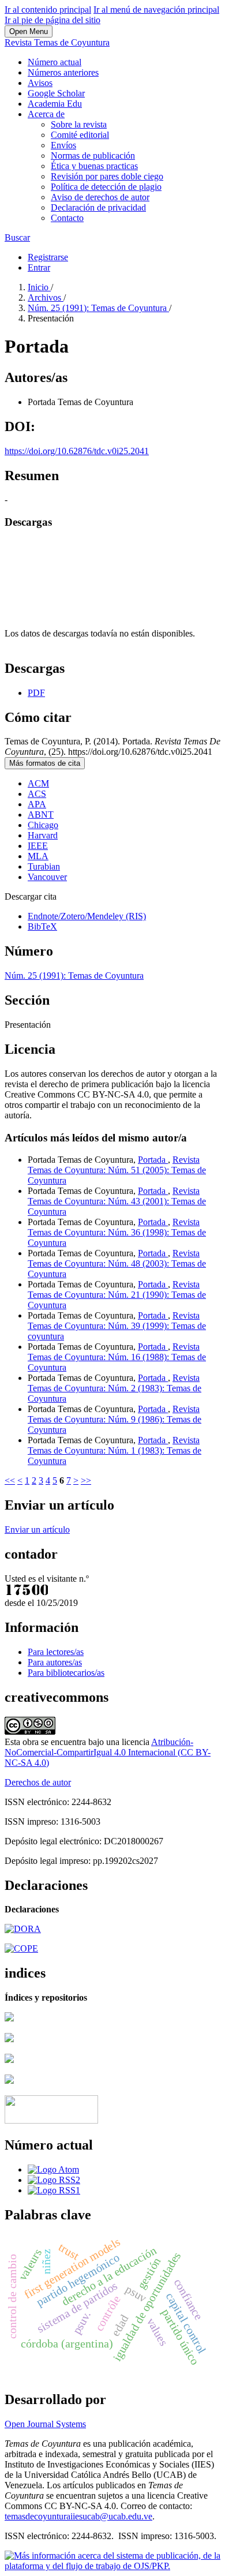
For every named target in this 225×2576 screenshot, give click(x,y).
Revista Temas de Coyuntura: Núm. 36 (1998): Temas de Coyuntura (117, 1232)
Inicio (39, 287)
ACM (38, 783)
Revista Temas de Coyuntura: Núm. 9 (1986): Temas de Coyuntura (115, 1419)
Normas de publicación (93, 156)
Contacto (67, 218)
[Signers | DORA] (23, 1929)
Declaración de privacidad (98, 207)
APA (37, 804)
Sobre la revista (79, 124)
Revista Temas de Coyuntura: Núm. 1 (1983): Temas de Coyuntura (115, 1450)
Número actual (55, 62)
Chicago (43, 825)
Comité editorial (80, 135)
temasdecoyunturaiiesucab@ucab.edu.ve (78, 2516)
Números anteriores (63, 72)
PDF (36, 693)
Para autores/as (55, 1662)
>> (86, 1480)
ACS (37, 794)
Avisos (40, 83)
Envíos (63, 145)
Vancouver (47, 877)
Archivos (46, 297)
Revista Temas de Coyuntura (57, 42)
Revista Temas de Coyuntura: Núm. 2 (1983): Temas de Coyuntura (115, 1388)
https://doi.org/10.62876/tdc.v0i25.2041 (77, 451)
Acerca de (46, 114)
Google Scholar (56, 93)
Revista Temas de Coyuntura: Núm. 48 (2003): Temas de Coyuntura (117, 1263)
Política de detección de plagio (106, 187)
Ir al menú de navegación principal (156, 10)
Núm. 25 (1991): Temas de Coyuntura (98, 308)
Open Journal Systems (45, 2424)
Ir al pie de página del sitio (52, 20)
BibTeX (42, 926)
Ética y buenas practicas (94, 166)
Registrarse (48, 257)
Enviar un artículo (37, 1529)
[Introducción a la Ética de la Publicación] (21, 1948)
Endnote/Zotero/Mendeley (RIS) (87, 916)
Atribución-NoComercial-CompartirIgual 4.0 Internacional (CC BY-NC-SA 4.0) (108, 1752)
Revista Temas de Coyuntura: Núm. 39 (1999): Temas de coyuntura (117, 1326)
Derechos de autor (38, 1782)
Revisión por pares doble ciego (107, 176)
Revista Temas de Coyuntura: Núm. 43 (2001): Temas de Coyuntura (117, 1201)
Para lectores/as (56, 1652)
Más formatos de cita (45, 763)
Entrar (39, 267)
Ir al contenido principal (48, 10)
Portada (153, 1160)
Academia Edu (55, 104)
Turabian (44, 866)
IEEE (38, 846)
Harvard (43, 835)
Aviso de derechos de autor (100, 197)
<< (10, 1480)
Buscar (17, 237)
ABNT (41, 815)
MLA (38, 856)
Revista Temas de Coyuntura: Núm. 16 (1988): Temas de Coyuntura (117, 1357)
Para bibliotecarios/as (66, 1673)
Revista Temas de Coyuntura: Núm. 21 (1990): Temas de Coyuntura (117, 1295)
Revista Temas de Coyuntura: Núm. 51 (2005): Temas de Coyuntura (117, 1170)
